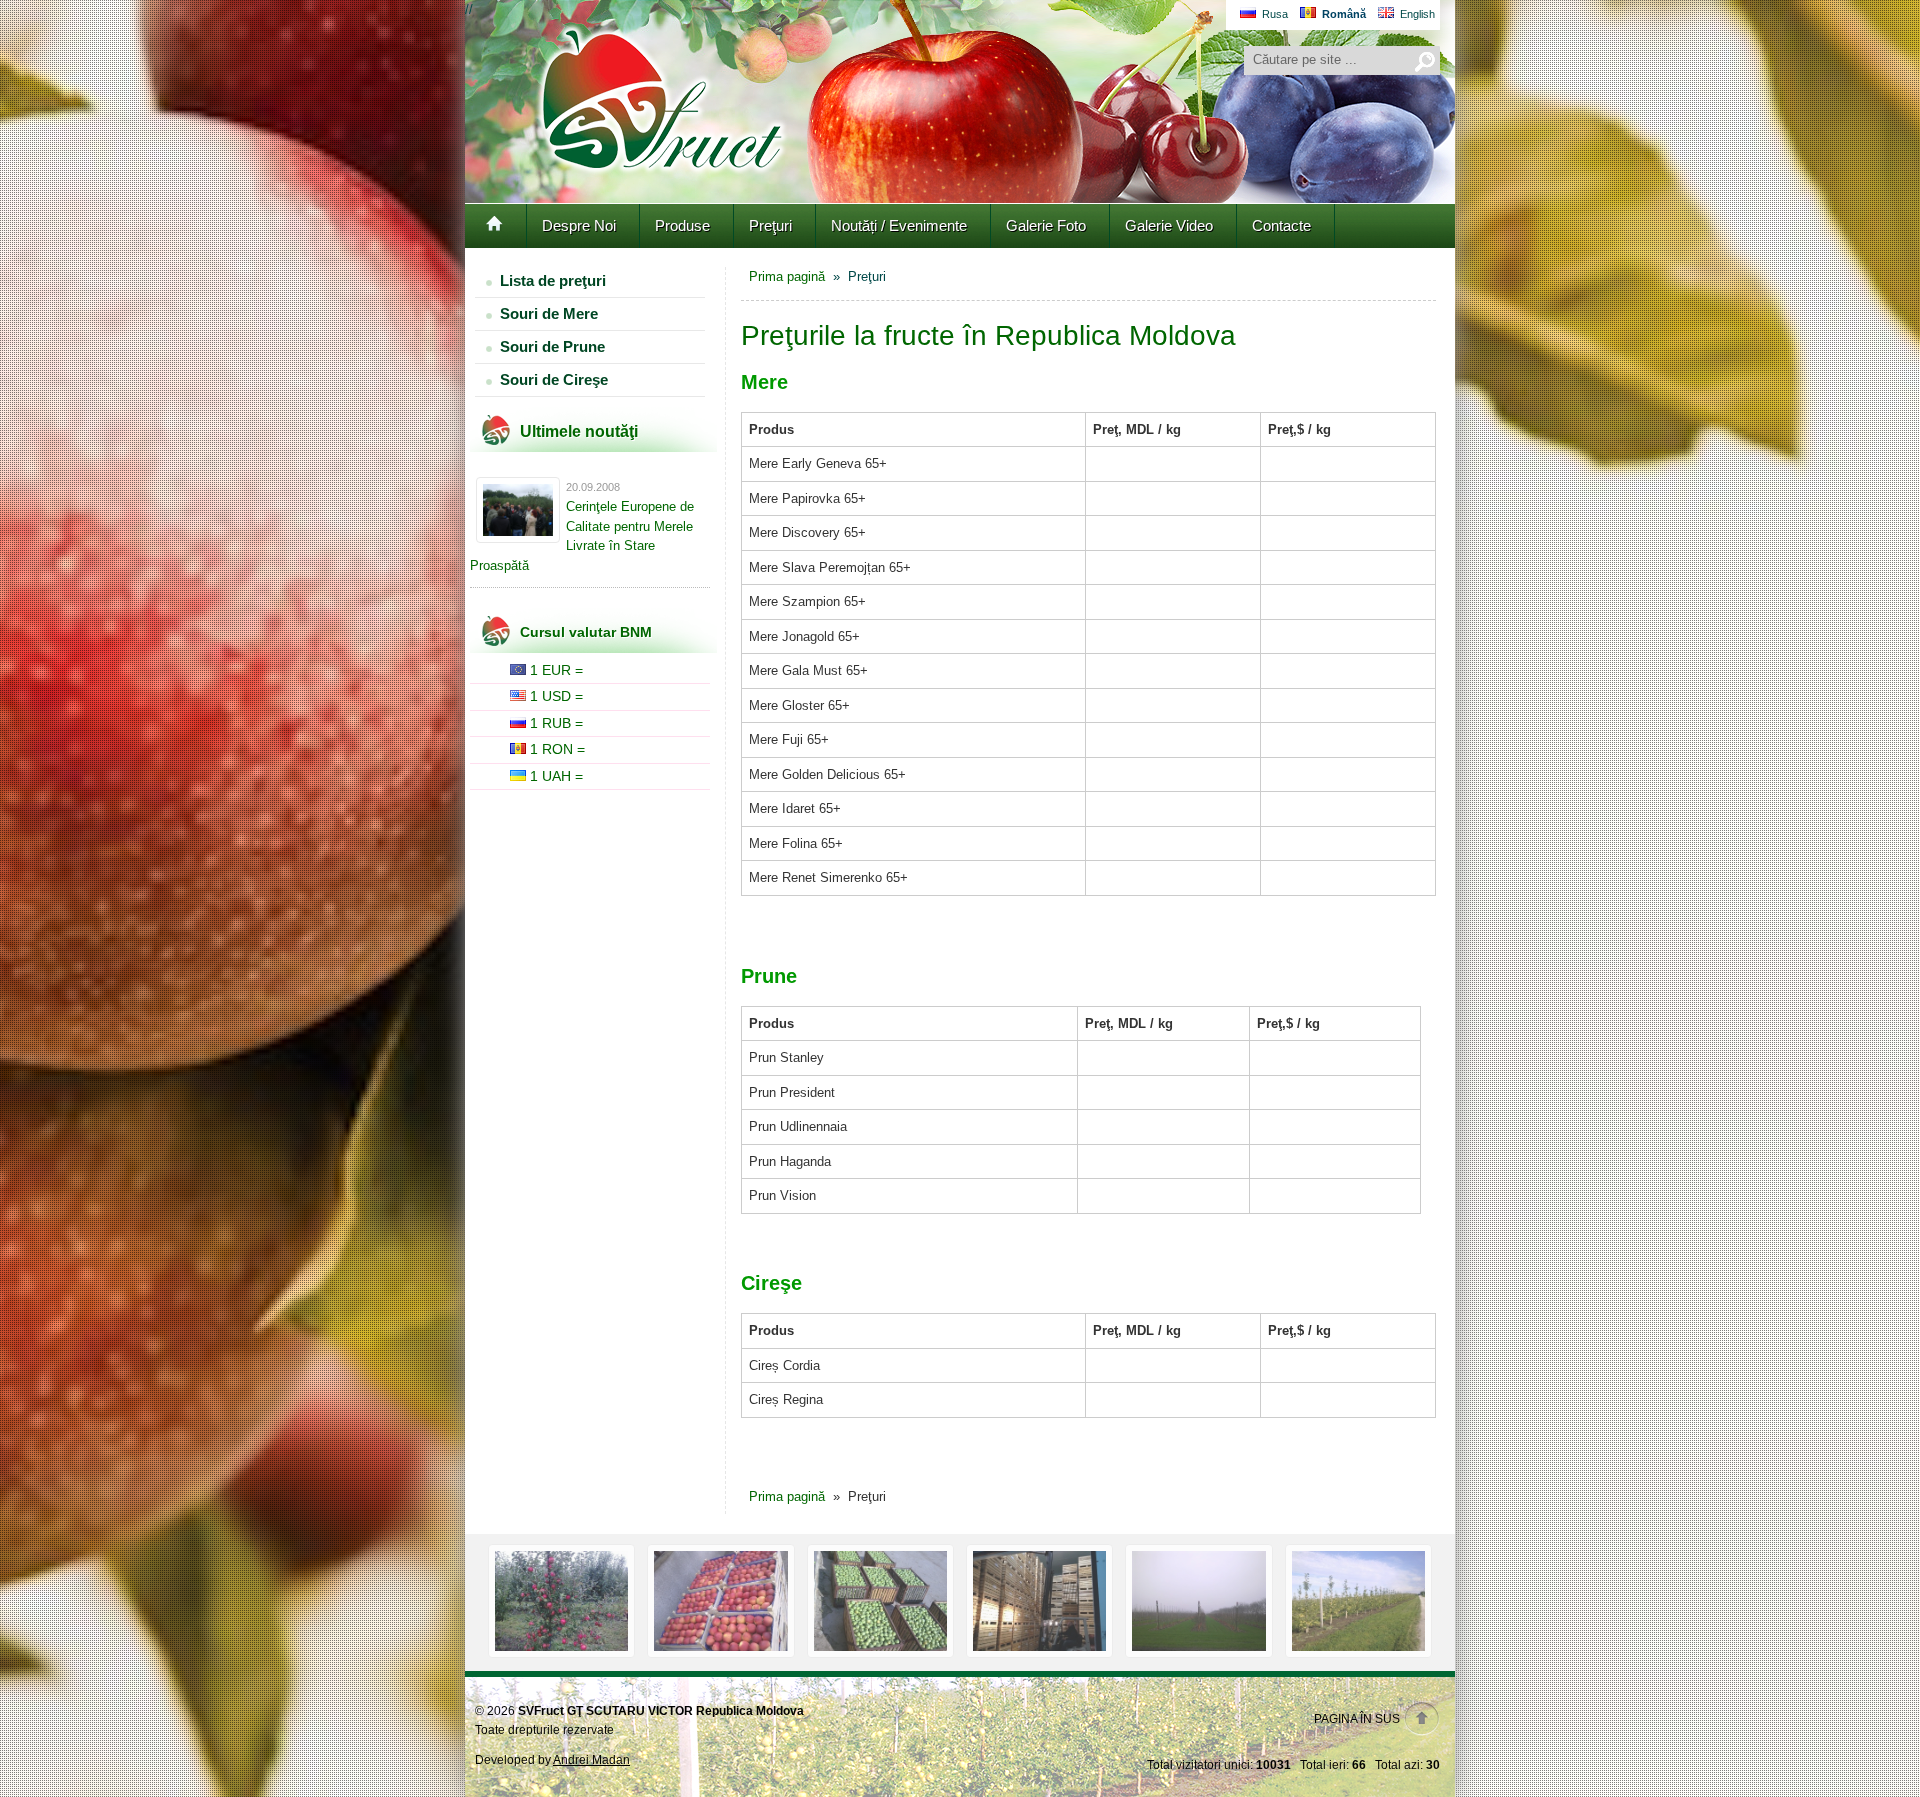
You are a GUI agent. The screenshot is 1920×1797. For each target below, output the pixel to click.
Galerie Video (1169, 225)
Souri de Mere (549, 313)
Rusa (1275, 14)
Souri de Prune (552, 346)
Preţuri (770, 225)
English (1417, 14)
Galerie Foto (1046, 225)
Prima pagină (787, 276)
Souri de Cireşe (554, 379)
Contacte (1281, 225)
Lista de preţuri (553, 280)
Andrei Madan (591, 1760)
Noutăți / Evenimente (899, 225)
